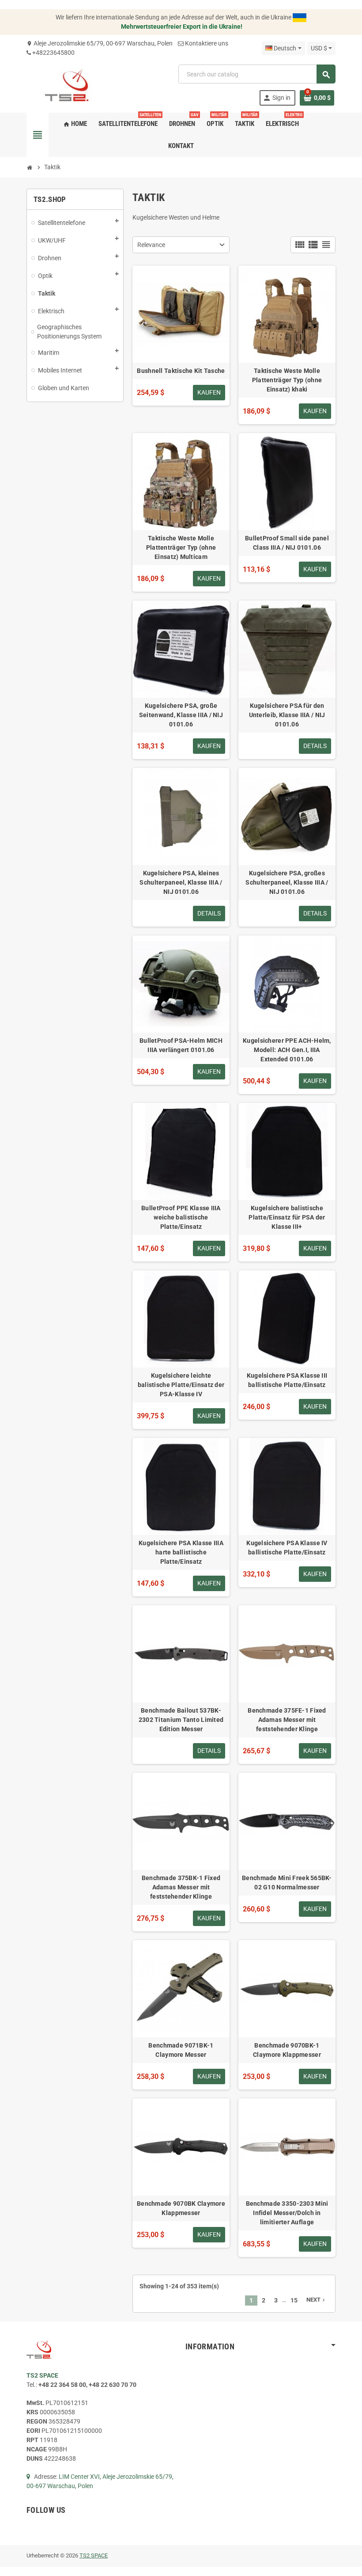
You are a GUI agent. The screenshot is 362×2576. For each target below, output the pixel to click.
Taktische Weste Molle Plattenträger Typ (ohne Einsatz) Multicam (181, 547)
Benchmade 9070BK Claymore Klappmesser (181, 2208)
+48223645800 (53, 53)
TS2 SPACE (94, 2555)
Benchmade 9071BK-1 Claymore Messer (181, 2050)
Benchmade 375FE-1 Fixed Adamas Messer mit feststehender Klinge (287, 1720)
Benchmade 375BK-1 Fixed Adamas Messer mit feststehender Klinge (181, 1887)
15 (294, 2300)
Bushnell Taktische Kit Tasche (181, 371)
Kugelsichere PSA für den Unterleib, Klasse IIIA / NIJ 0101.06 (287, 715)
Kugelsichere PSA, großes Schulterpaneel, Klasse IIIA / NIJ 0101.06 (287, 882)
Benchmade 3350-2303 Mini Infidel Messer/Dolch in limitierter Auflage (287, 2213)
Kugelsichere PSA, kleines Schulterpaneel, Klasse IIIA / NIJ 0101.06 (181, 882)
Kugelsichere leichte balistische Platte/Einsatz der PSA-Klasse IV (181, 1385)
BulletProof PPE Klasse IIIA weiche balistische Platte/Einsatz (181, 1217)
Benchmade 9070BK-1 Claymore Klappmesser (287, 2050)
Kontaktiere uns (207, 43)
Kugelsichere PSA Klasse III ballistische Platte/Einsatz (287, 1380)
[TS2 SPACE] (67, 85)
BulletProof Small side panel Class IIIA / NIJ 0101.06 (287, 543)
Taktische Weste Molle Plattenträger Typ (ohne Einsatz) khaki (287, 380)
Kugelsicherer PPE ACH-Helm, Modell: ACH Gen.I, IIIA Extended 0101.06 (287, 1050)
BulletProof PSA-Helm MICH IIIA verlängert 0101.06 (181, 1045)
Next (316, 2300)
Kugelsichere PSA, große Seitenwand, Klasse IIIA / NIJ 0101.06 (181, 715)
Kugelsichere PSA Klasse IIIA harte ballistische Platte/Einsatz (181, 1552)
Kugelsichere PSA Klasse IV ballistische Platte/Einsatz (287, 1548)
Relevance (151, 245)
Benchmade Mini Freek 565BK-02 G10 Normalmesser (287, 1883)
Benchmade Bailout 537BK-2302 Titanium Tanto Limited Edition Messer (181, 1720)
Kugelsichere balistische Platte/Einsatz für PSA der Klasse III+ (287, 1217)
